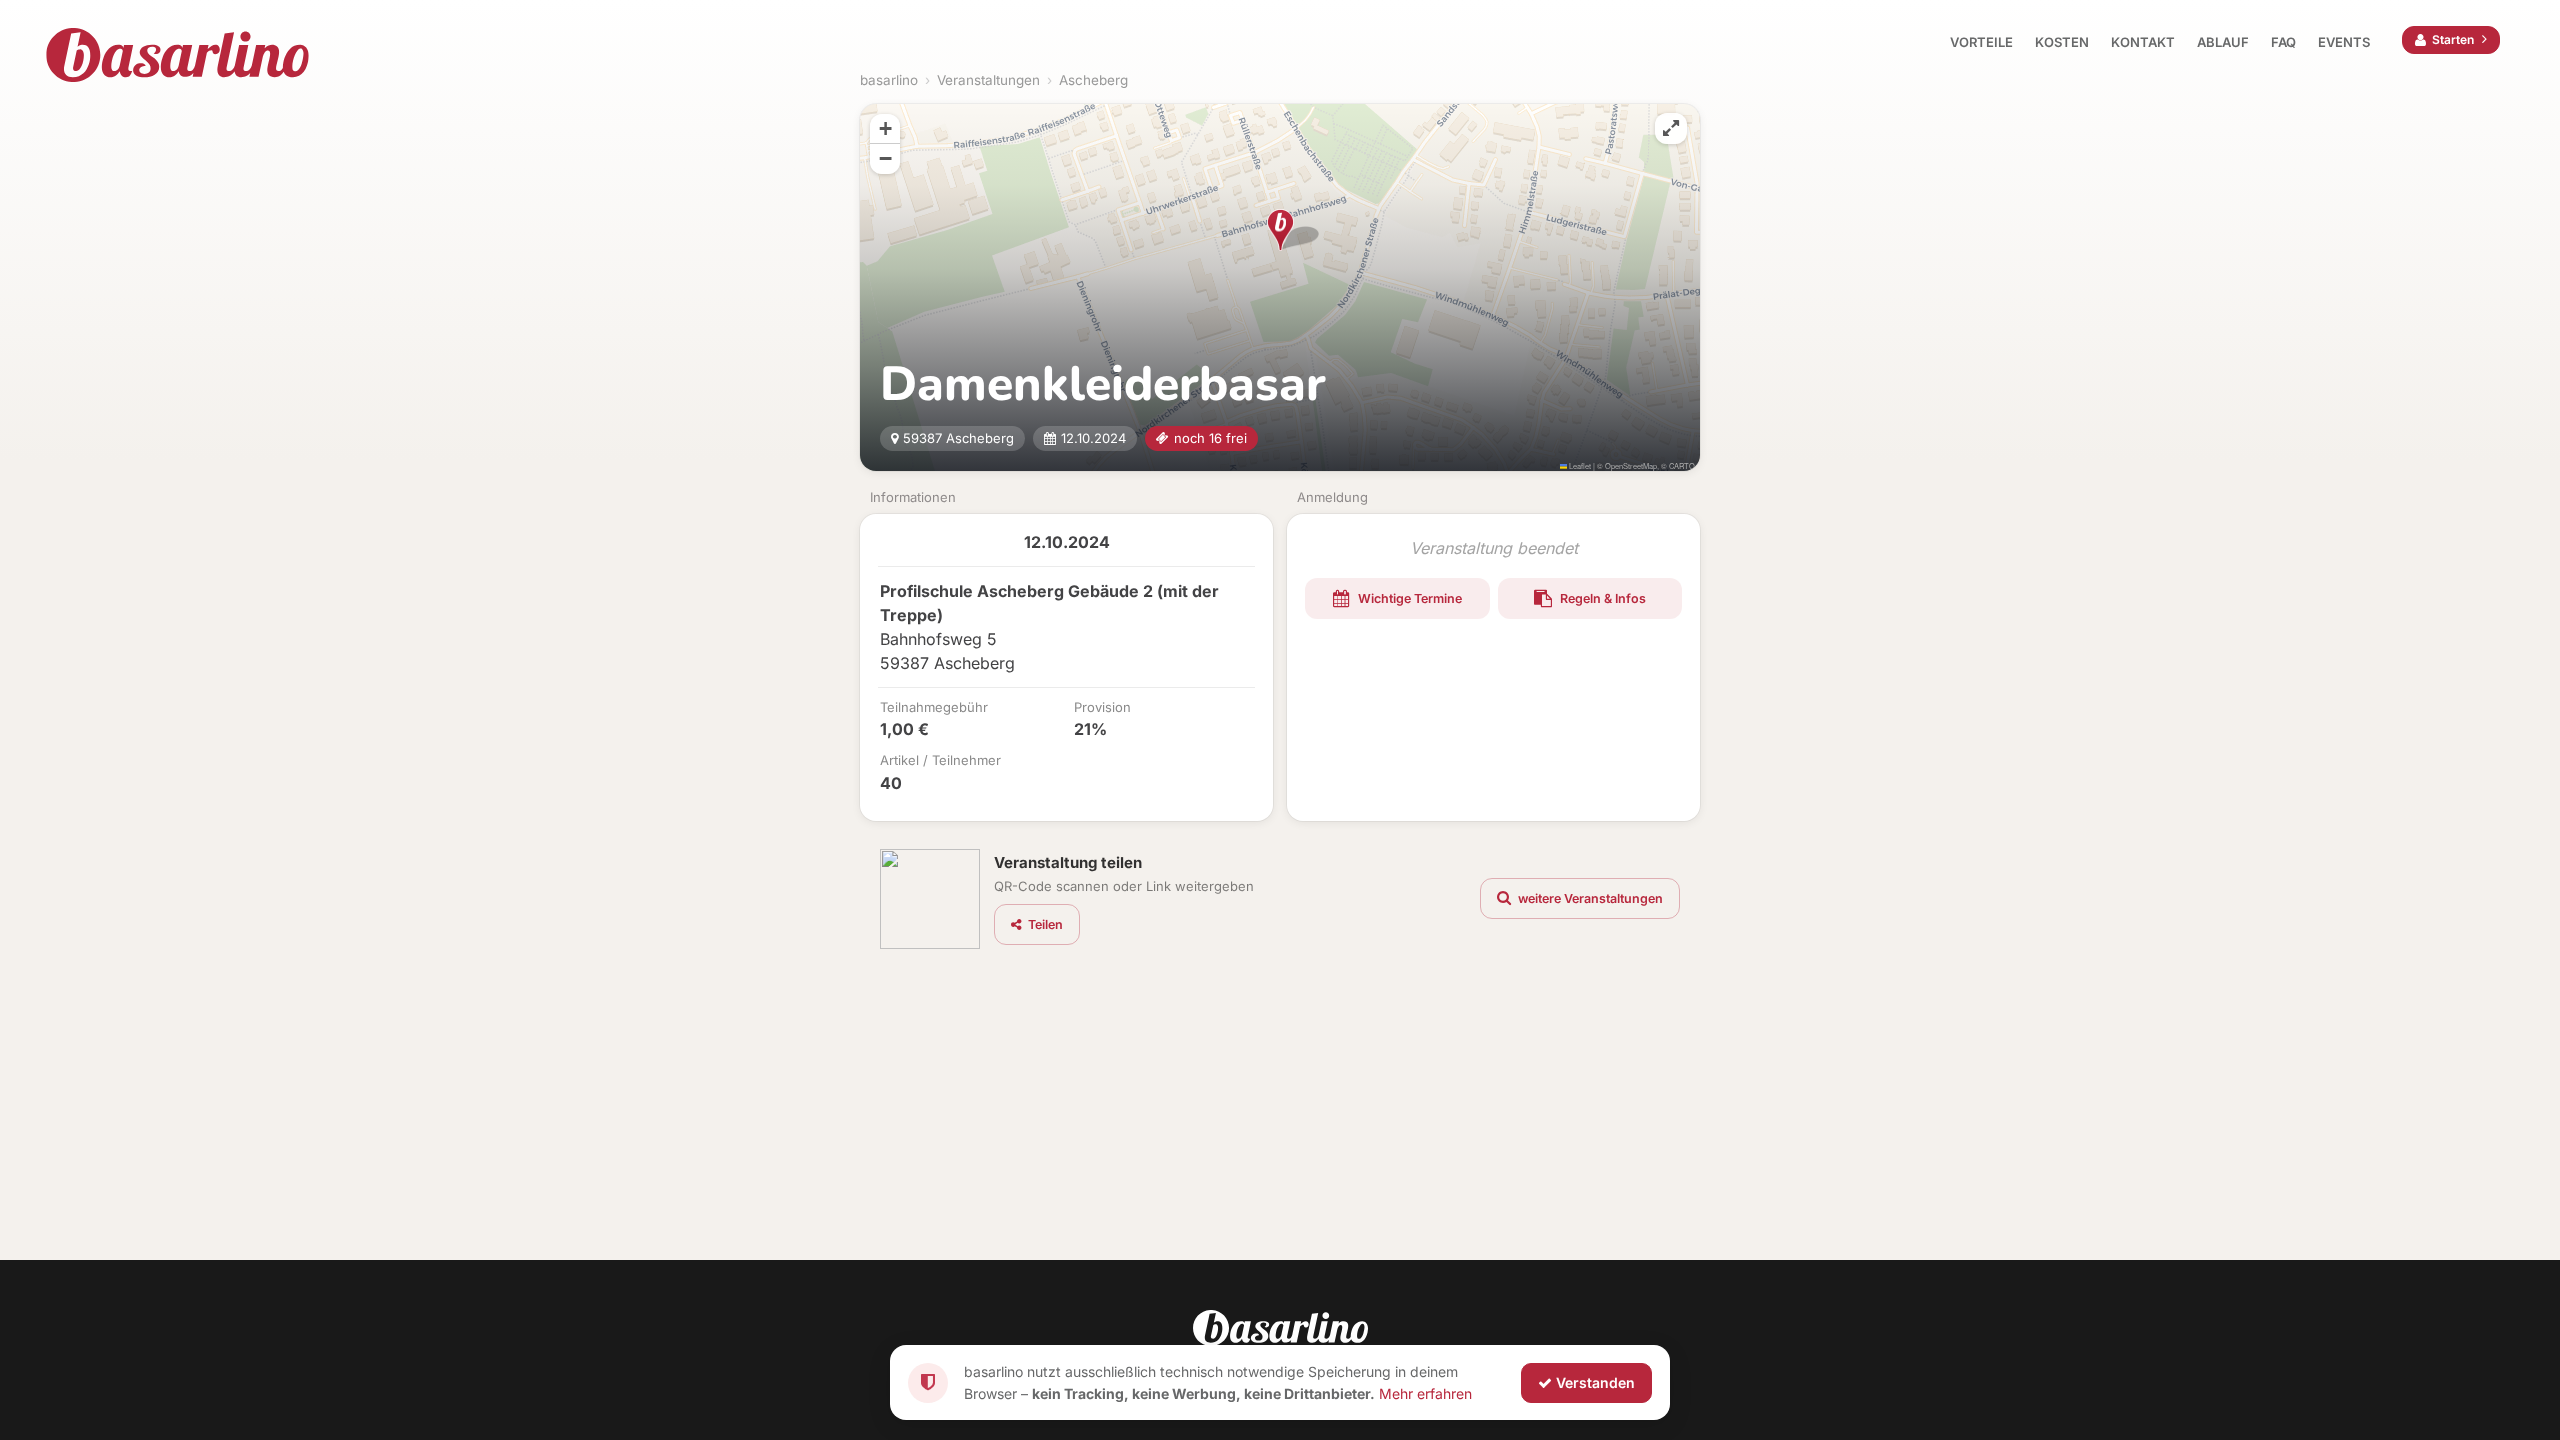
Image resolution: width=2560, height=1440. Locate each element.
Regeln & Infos (1601, 598)
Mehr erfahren (1425, 1392)
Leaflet (1579, 465)
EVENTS (2344, 42)
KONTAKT (2143, 42)
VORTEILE (1981, 42)
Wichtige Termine (1408, 598)
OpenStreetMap (1631, 465)
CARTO (1682, 465)
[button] (1280, 230)
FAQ (2283, 42)
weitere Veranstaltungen (1589, 898)
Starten (2453, 39)
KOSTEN (2062, 42)
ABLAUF (2223, 42)
